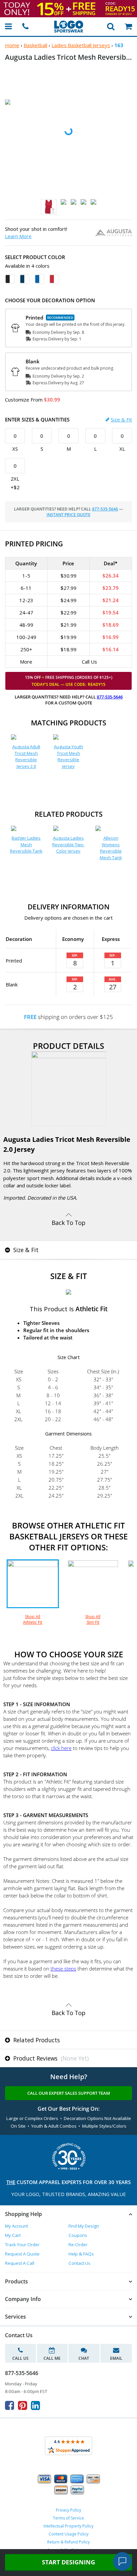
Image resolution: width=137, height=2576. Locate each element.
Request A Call (20, 2263)
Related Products (36, 2040)
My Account (16, 2226)
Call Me (52, 2358)
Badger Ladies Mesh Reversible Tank (26, 844)
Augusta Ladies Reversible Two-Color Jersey (68, 844)
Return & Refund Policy (68, 2542)
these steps (63, 1969)
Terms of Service (68, 2518)
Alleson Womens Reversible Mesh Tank (111, 848)
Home (12, 45)
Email (116, 2358)
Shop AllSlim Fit (93, 1619)
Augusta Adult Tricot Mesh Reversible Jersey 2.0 (26, 756)
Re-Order (78, 2245)
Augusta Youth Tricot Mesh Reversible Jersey (68, 756)
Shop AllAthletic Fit (33, 1619)
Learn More (18, 236)
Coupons (78, 2235)
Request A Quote (22, 2254)
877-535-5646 (105, 509)
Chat (84, 2358)
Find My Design (84, 2226)
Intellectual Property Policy (68, 2526)
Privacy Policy (68, 2510)
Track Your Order (22, 2245)
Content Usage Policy (68, 2534)
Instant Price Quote (68, 515)
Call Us (20, 2358)
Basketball (35, 45)
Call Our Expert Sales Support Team (69, 2093)
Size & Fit (121, 419)
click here (61, 1748)
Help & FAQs (81, 2254)
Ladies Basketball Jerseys (81, 45)
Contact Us (79, 2263)
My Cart (13, 2235)
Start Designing (68, 2562)
